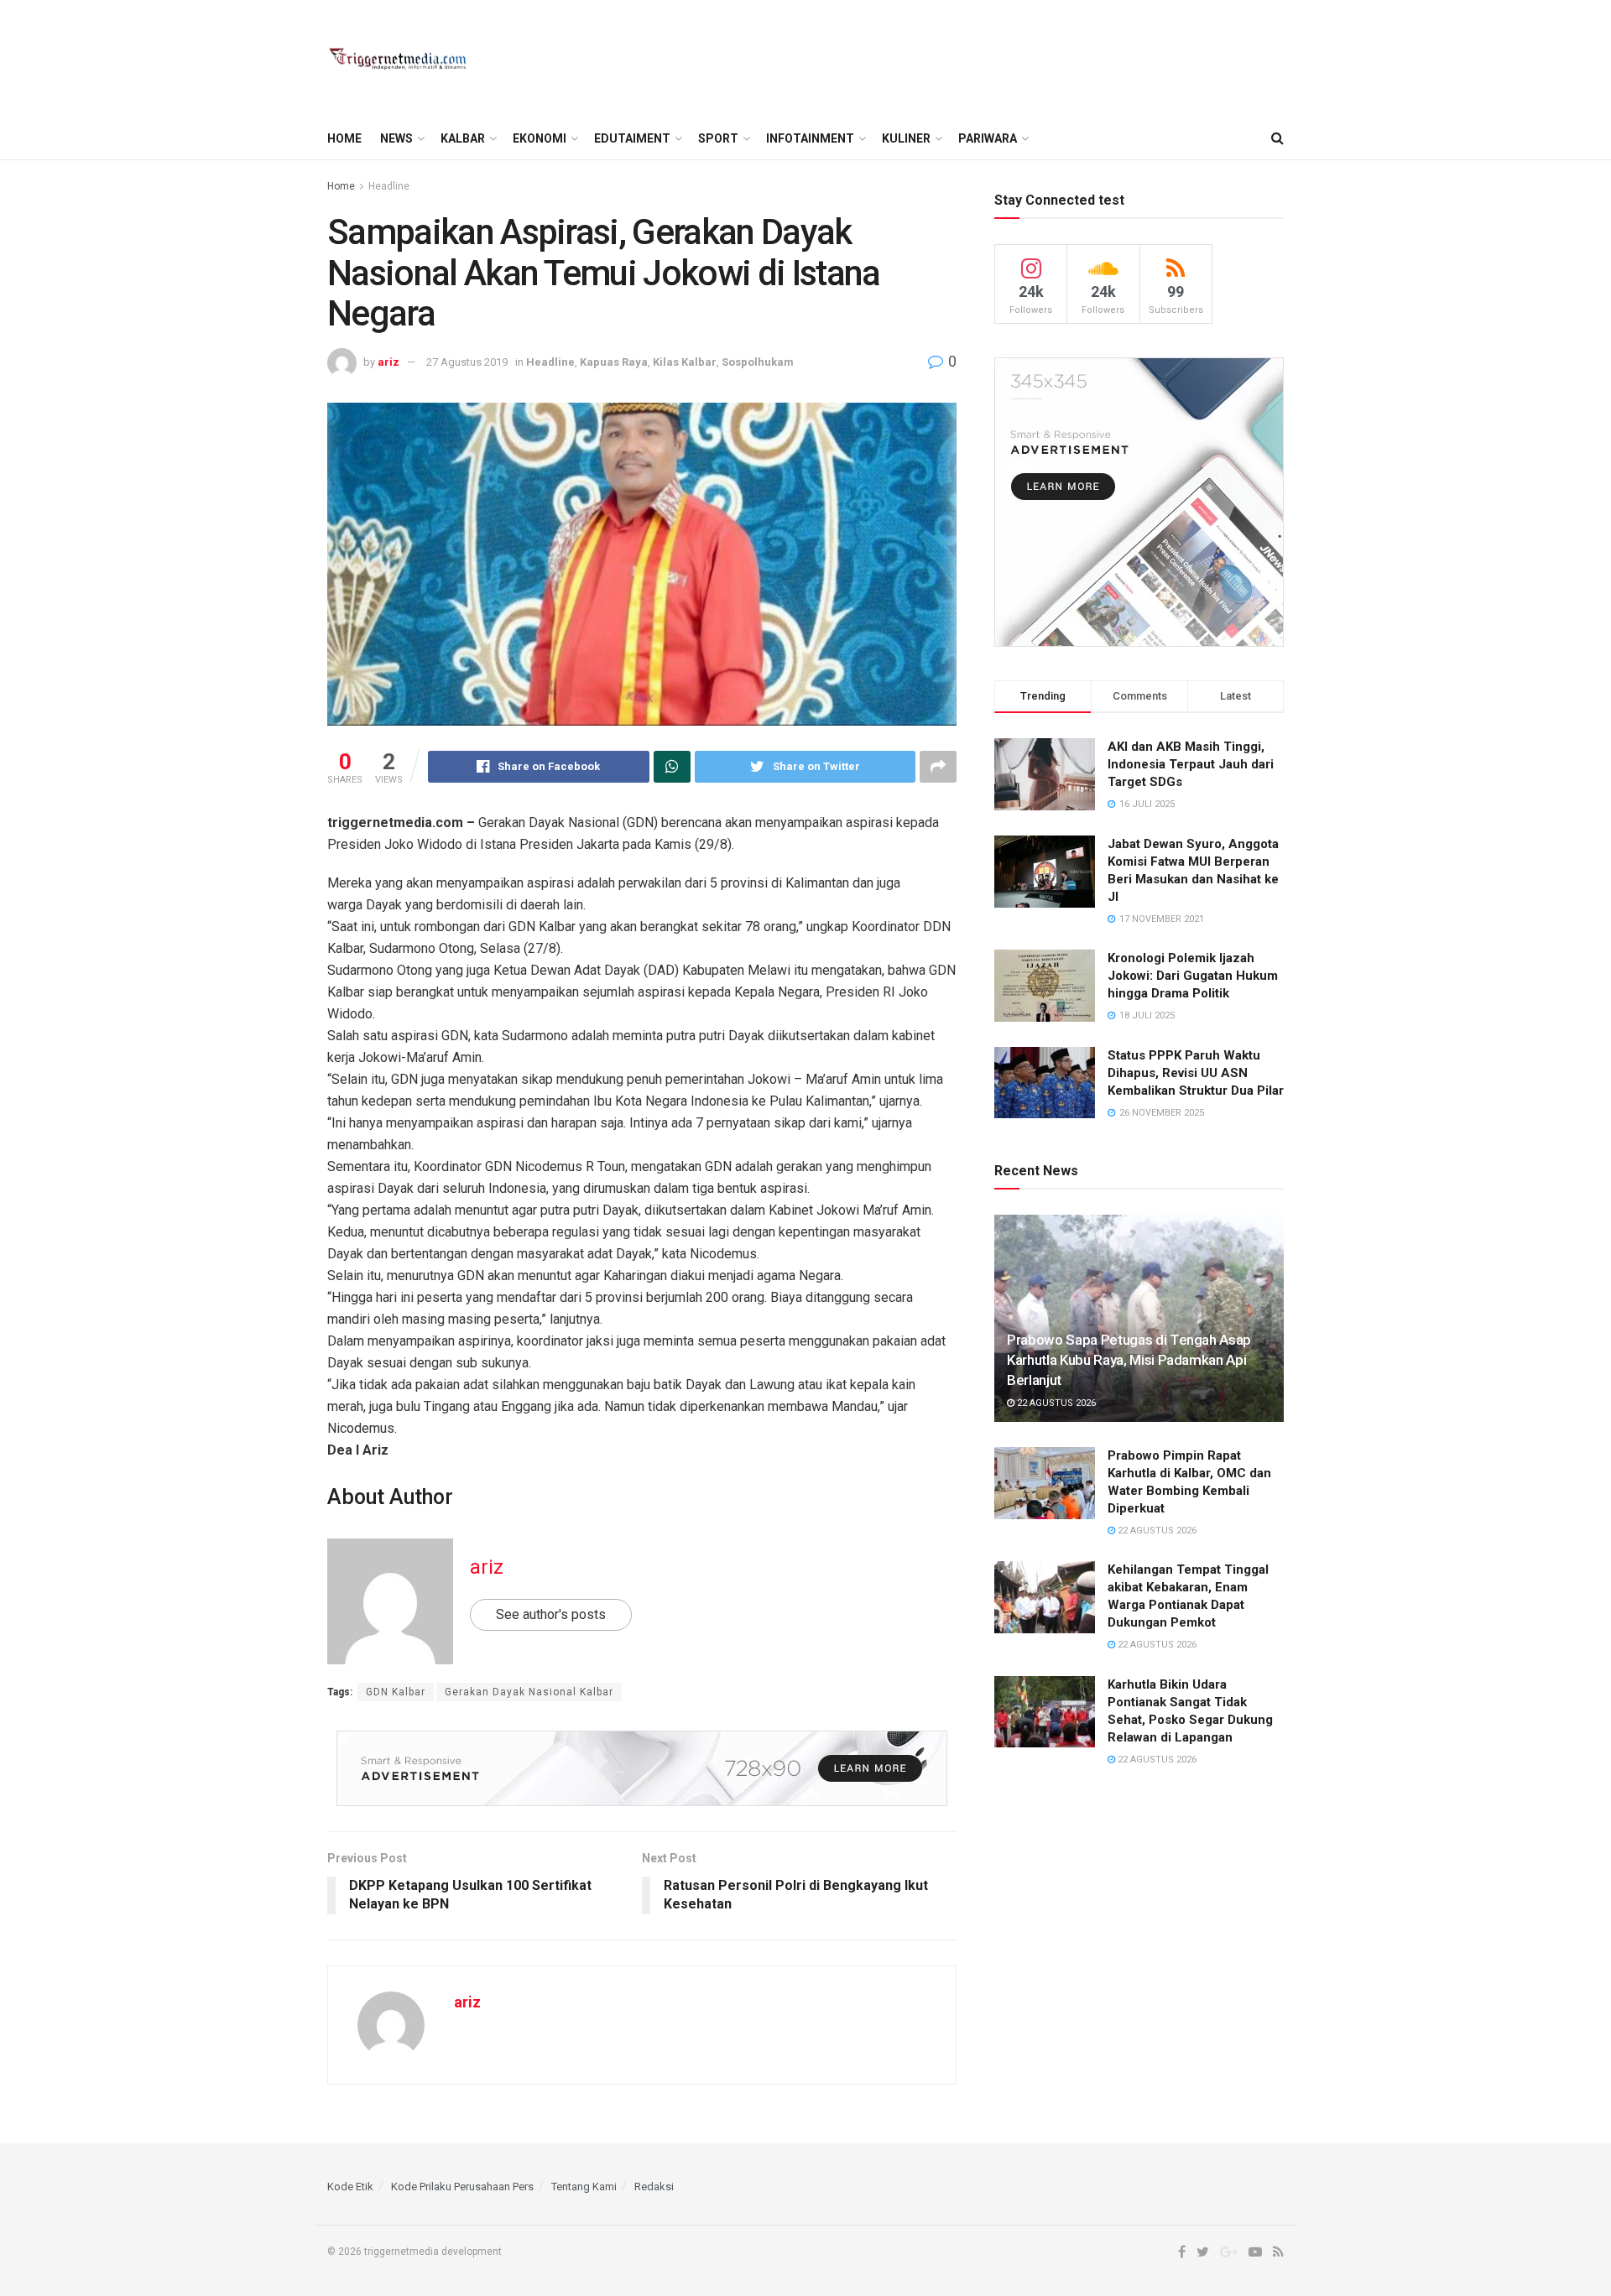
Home (344, 138)
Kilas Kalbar (685, 362)
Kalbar (463, 138)
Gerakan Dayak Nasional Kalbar (529, 1692)
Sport (718, 138)
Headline (389, 186)
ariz (388, 362)
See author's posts (551, 1614)
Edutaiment (632, 138)
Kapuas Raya (614, 362)
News (396, 138)
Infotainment (810, 138)
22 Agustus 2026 (1055, 1403)
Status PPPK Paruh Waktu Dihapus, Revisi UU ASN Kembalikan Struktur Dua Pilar (1196, 1073)
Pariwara (988, 138)
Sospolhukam (758, 362)
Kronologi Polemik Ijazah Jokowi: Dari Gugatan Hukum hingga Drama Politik (1193, 976)
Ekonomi (540, 138)
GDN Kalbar (396, 1692)
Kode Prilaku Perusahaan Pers (462, 2187)
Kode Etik (350, 2187)
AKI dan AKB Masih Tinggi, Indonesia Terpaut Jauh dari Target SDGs (1191, 764)
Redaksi (654, 2187)
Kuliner (906, 138)
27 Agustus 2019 (467, 362)
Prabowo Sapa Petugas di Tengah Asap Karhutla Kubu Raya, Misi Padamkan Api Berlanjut (1129, 1360)
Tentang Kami (584, 2187)
